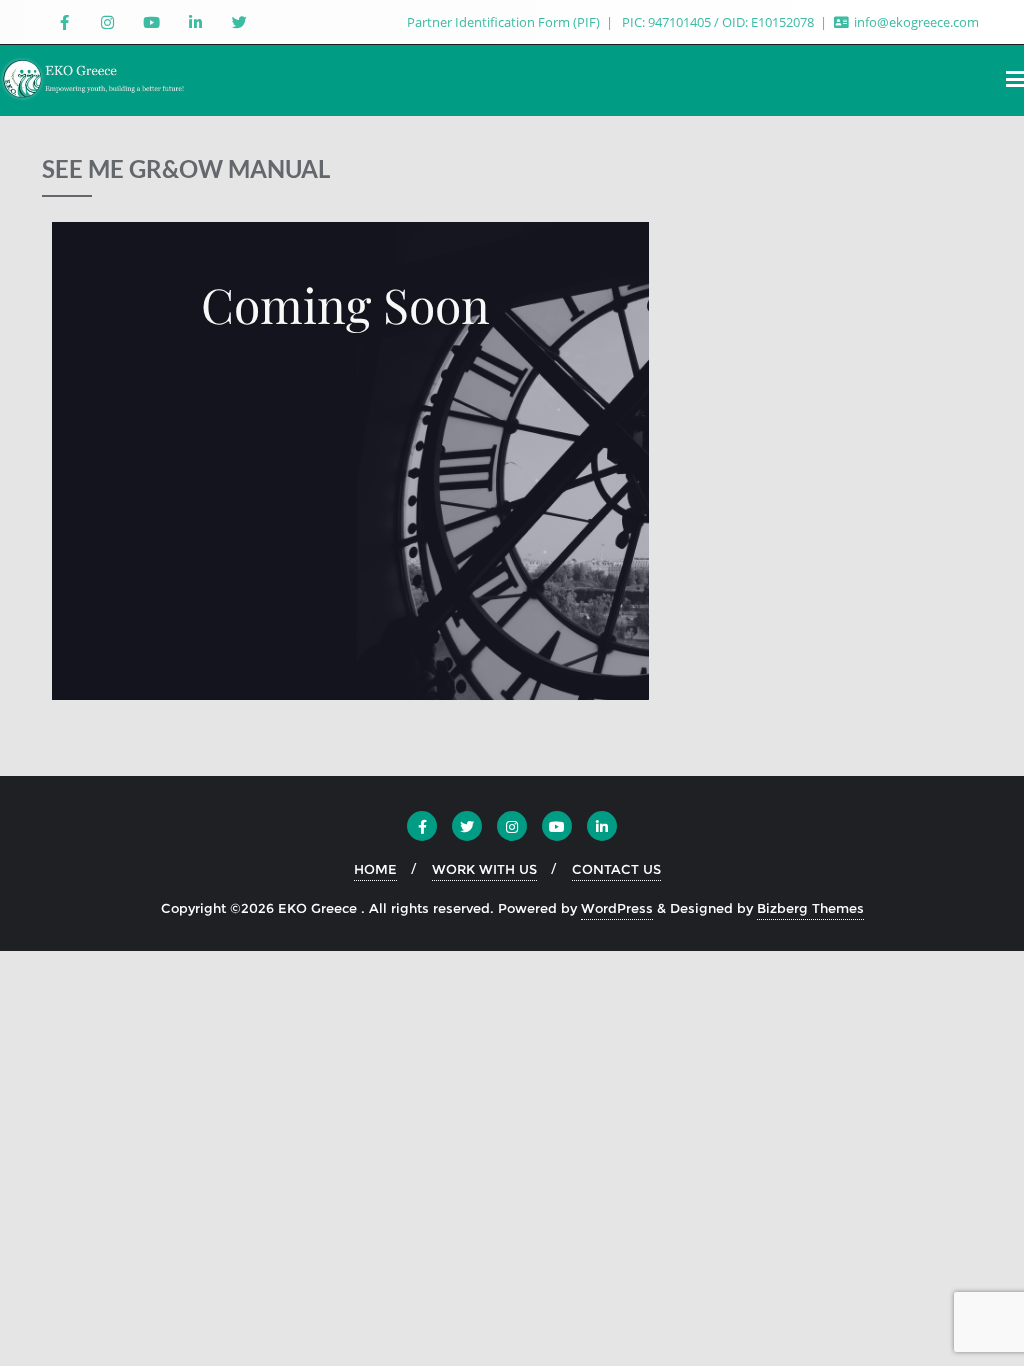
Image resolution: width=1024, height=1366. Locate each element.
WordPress (617, 908)
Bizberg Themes (810, 908)
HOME (375, 869)
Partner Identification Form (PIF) (505, 22)
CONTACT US (616, 869)
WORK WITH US (484, 869)
